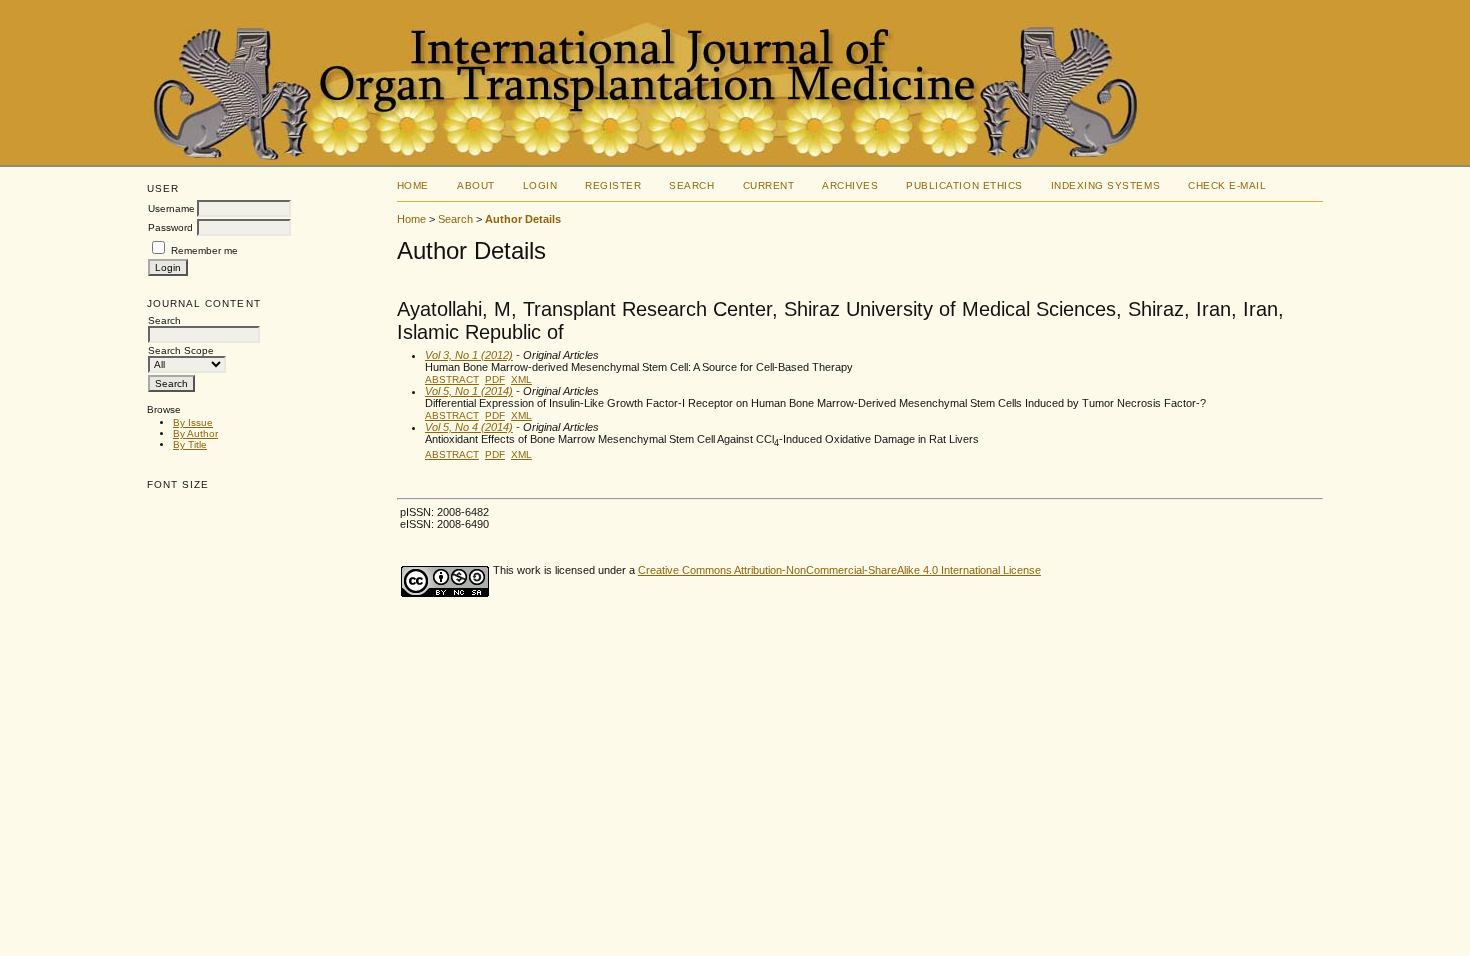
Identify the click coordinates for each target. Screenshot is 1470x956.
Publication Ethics (964, 185)
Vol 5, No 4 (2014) (469, 427)
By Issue (193, 422)
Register (613, 185)
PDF (495, 379)
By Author (195, 433)
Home (413, 185)
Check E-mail (1227, 185)
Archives (850, 185)
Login (540, 185)
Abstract (452, 379)
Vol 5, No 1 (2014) (469, 391)
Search (691, 185)
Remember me (204, 250)
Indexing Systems (1105, 185)
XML (521, 379)
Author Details (523, 219)
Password (170, 227)
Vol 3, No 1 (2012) (469, 355)
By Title (190, 444)
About (476, 185)
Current (769, 185)
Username (171, 208)
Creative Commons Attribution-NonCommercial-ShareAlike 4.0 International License (839, 570)
